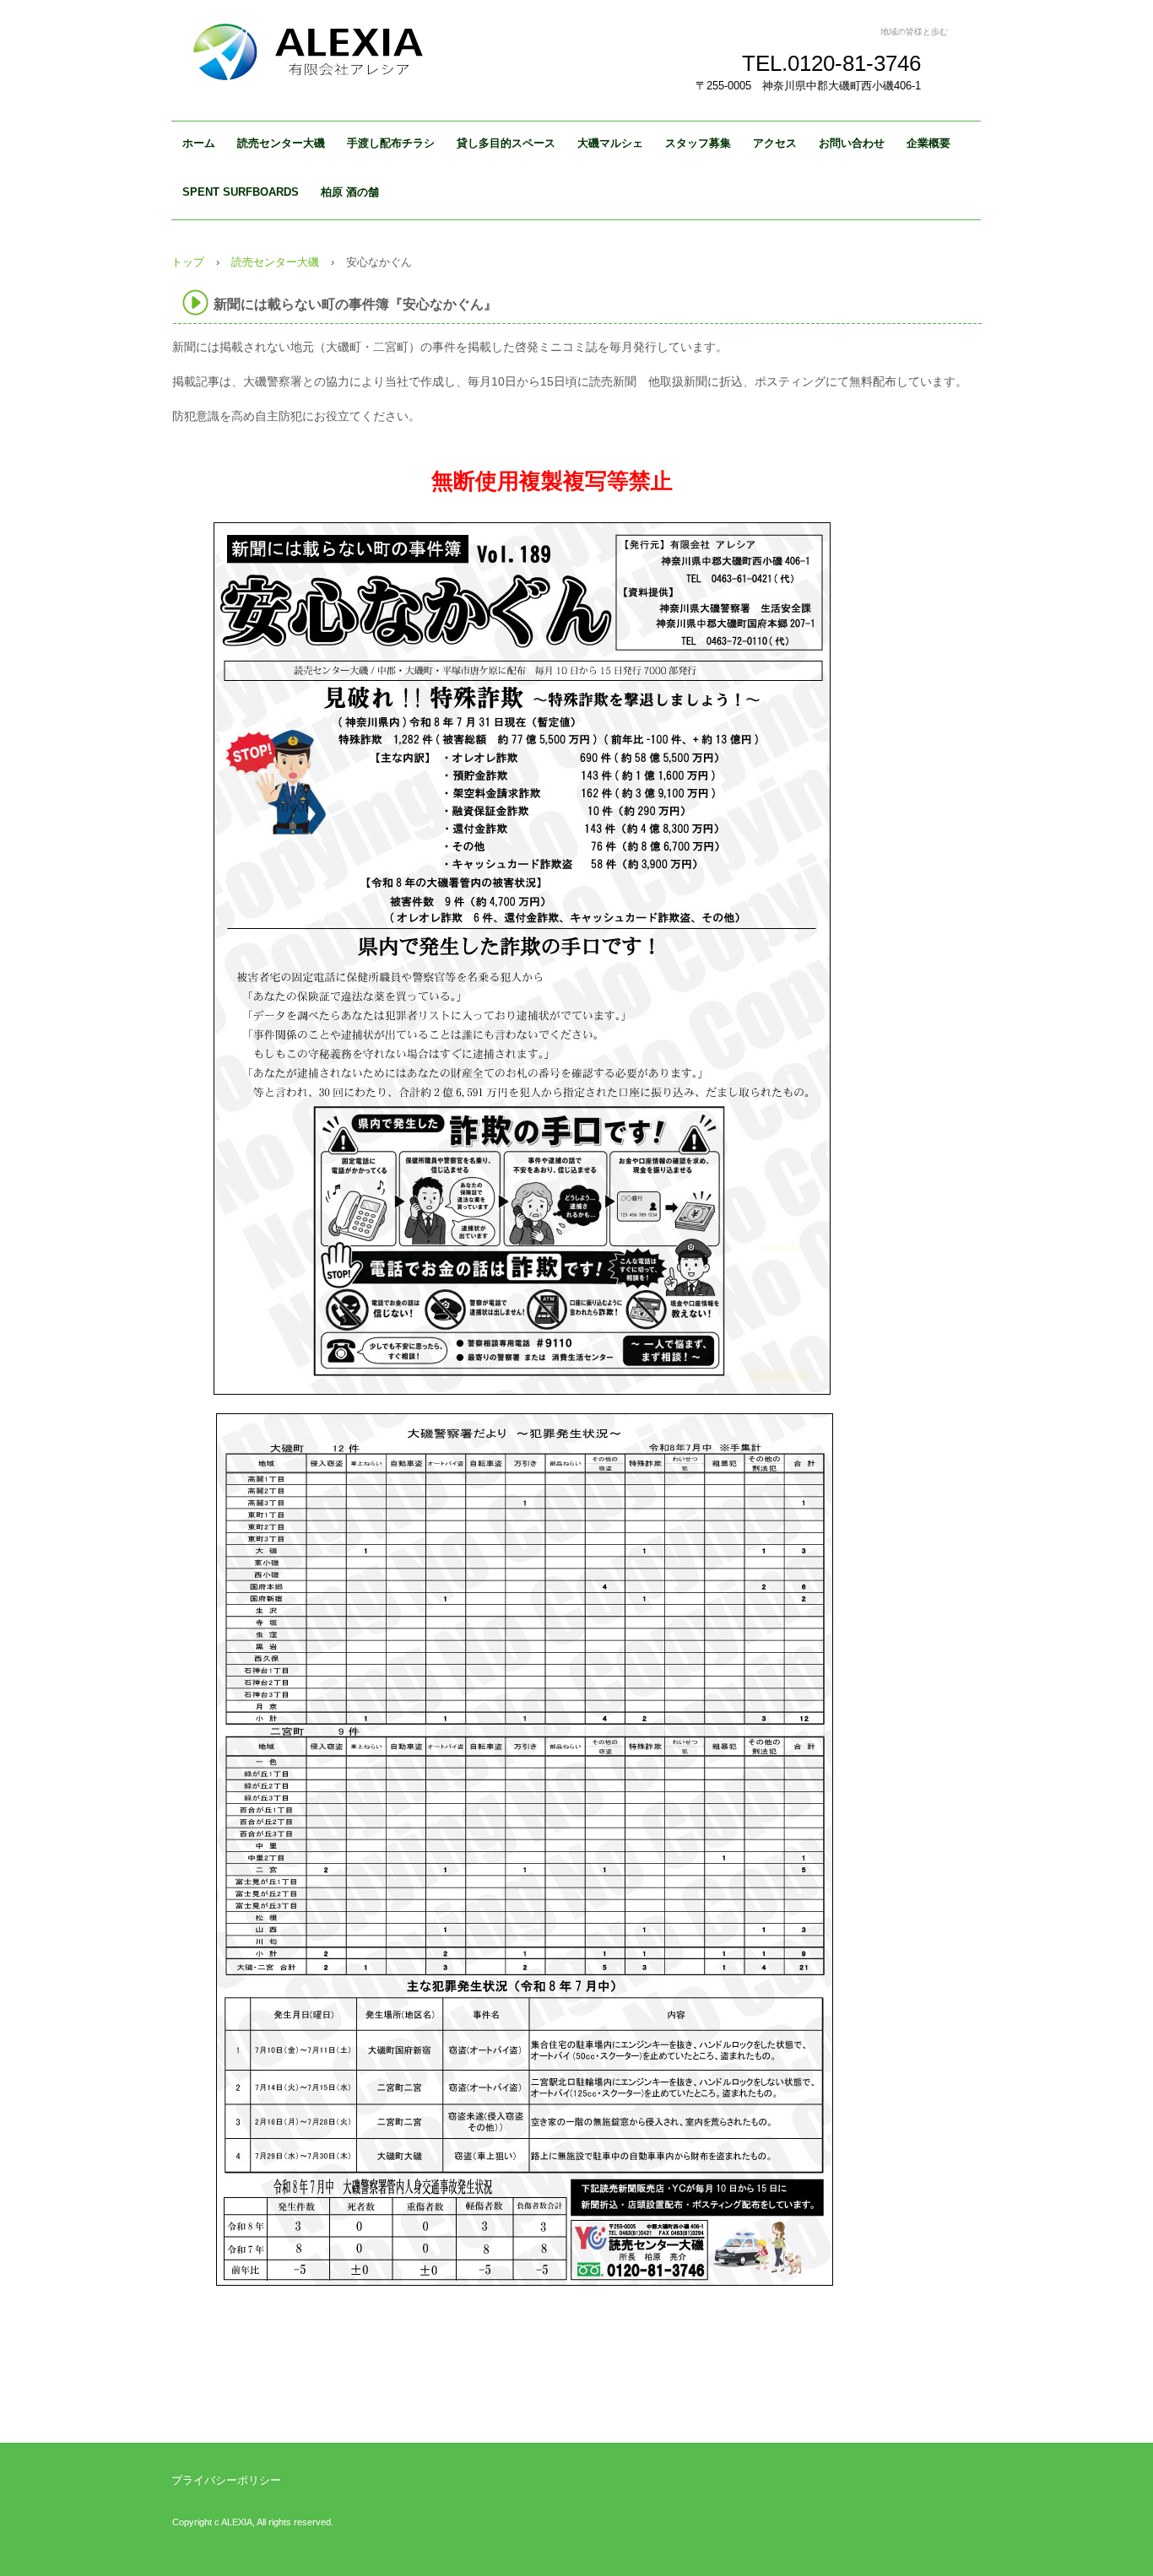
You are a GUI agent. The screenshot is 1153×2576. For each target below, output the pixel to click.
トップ (188, 262)
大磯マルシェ (610, 143)
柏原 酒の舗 (350, 192)
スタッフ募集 (698, 143)
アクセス (775, 143)
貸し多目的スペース (506, 143)
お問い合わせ (852, 143)
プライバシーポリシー (226, 2480)
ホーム (199, 143)
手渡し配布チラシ (391, 143)
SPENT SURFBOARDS (241, 192)
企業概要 (928, 143)
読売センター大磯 (281, 143)
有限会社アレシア (339, 51)
